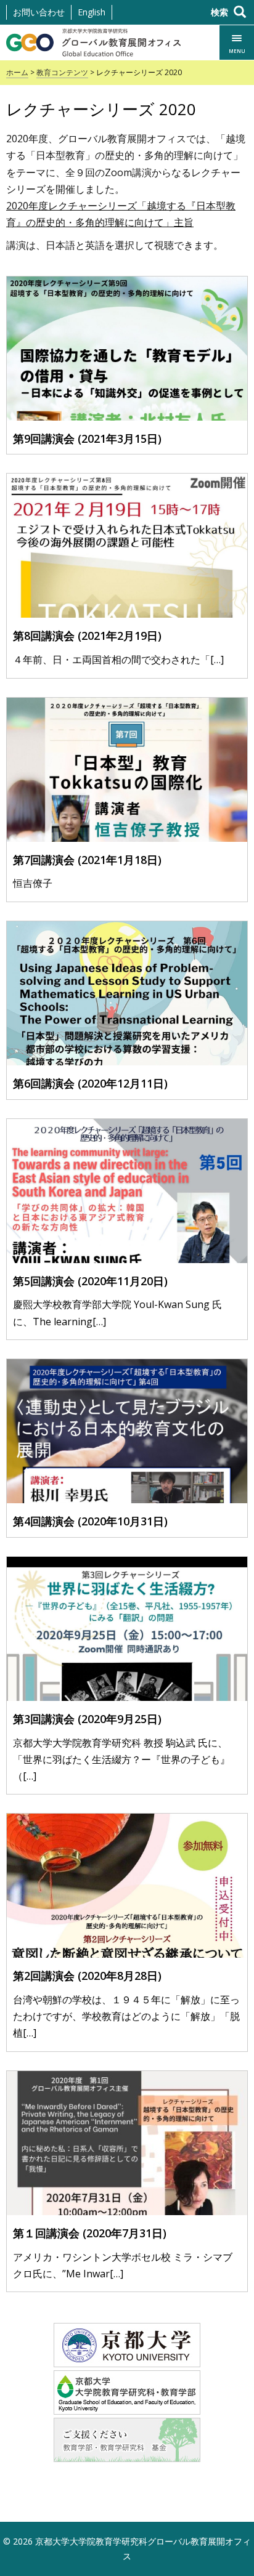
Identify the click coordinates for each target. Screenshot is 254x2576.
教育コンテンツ (62, 72)
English (92, 12)
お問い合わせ (39, 12)
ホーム (17, 72)
